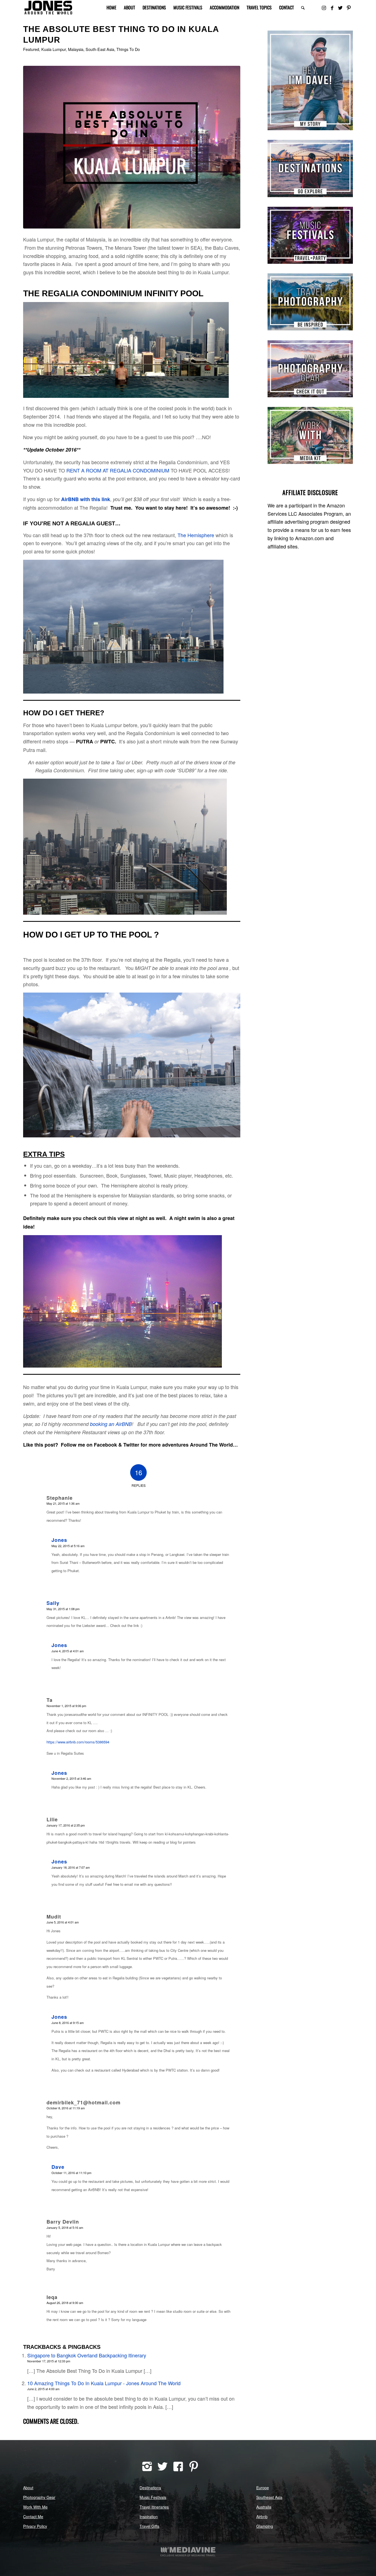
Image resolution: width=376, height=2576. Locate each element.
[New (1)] (132, 147)
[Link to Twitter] (340, 7)
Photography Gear (39, 2497)
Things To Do (128, 49)
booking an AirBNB (111, 1424)
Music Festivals (153, 2497)
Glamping (265, 2526)
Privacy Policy (35, 2526)
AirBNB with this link (86, 499)
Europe (263, 2488)
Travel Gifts (149, 2526)
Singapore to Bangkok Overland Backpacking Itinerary (87, 2355)
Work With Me (35, 2507)
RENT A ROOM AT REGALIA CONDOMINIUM (118, 470)
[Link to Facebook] (332, 7)
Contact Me (33, 2517)
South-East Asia (100, 49)
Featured (31, 49)
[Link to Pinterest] (349, 7)
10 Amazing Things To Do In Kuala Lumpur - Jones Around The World (104, 2383)
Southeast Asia (269, 2497)
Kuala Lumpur (54, 49)
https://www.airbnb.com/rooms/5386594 (78, 1742)
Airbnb (262, 2517)
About (28, 2488)
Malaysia (76, 49)
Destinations (150, 2488)
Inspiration (149, 2517)
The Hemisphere (196, 535)
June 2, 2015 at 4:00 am (43, 2389)
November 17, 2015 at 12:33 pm (49, 2361)
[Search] (303, 8)
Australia (264, 2507)
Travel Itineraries (154, 2507)
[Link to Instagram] (324, 7)
